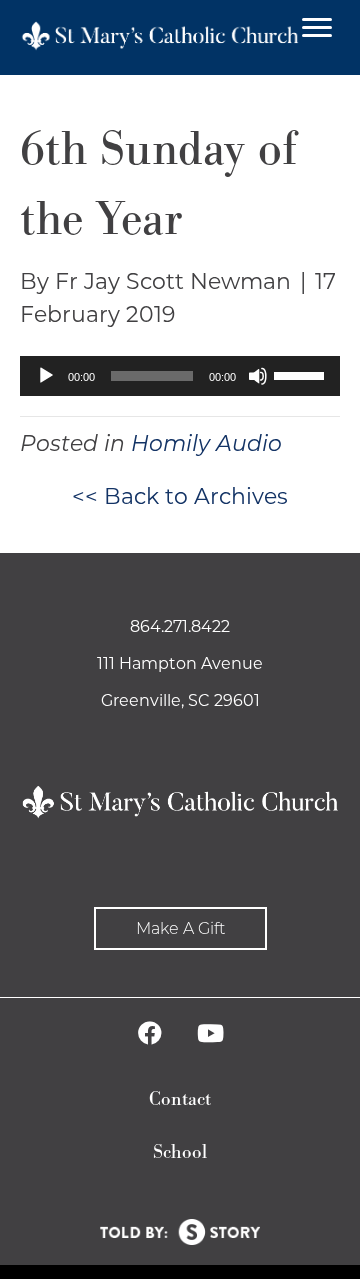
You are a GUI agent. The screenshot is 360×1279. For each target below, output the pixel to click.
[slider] (302, 374)
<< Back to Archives (180, 496)
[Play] (46, 376)
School (180, 1152)
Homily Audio (206, 443)
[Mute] (258, 376)
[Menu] (317, 28)
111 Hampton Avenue (180, 663)
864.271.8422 (180, 626)
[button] (180, 928)
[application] (180, 376)
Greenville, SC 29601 (180, 700)
